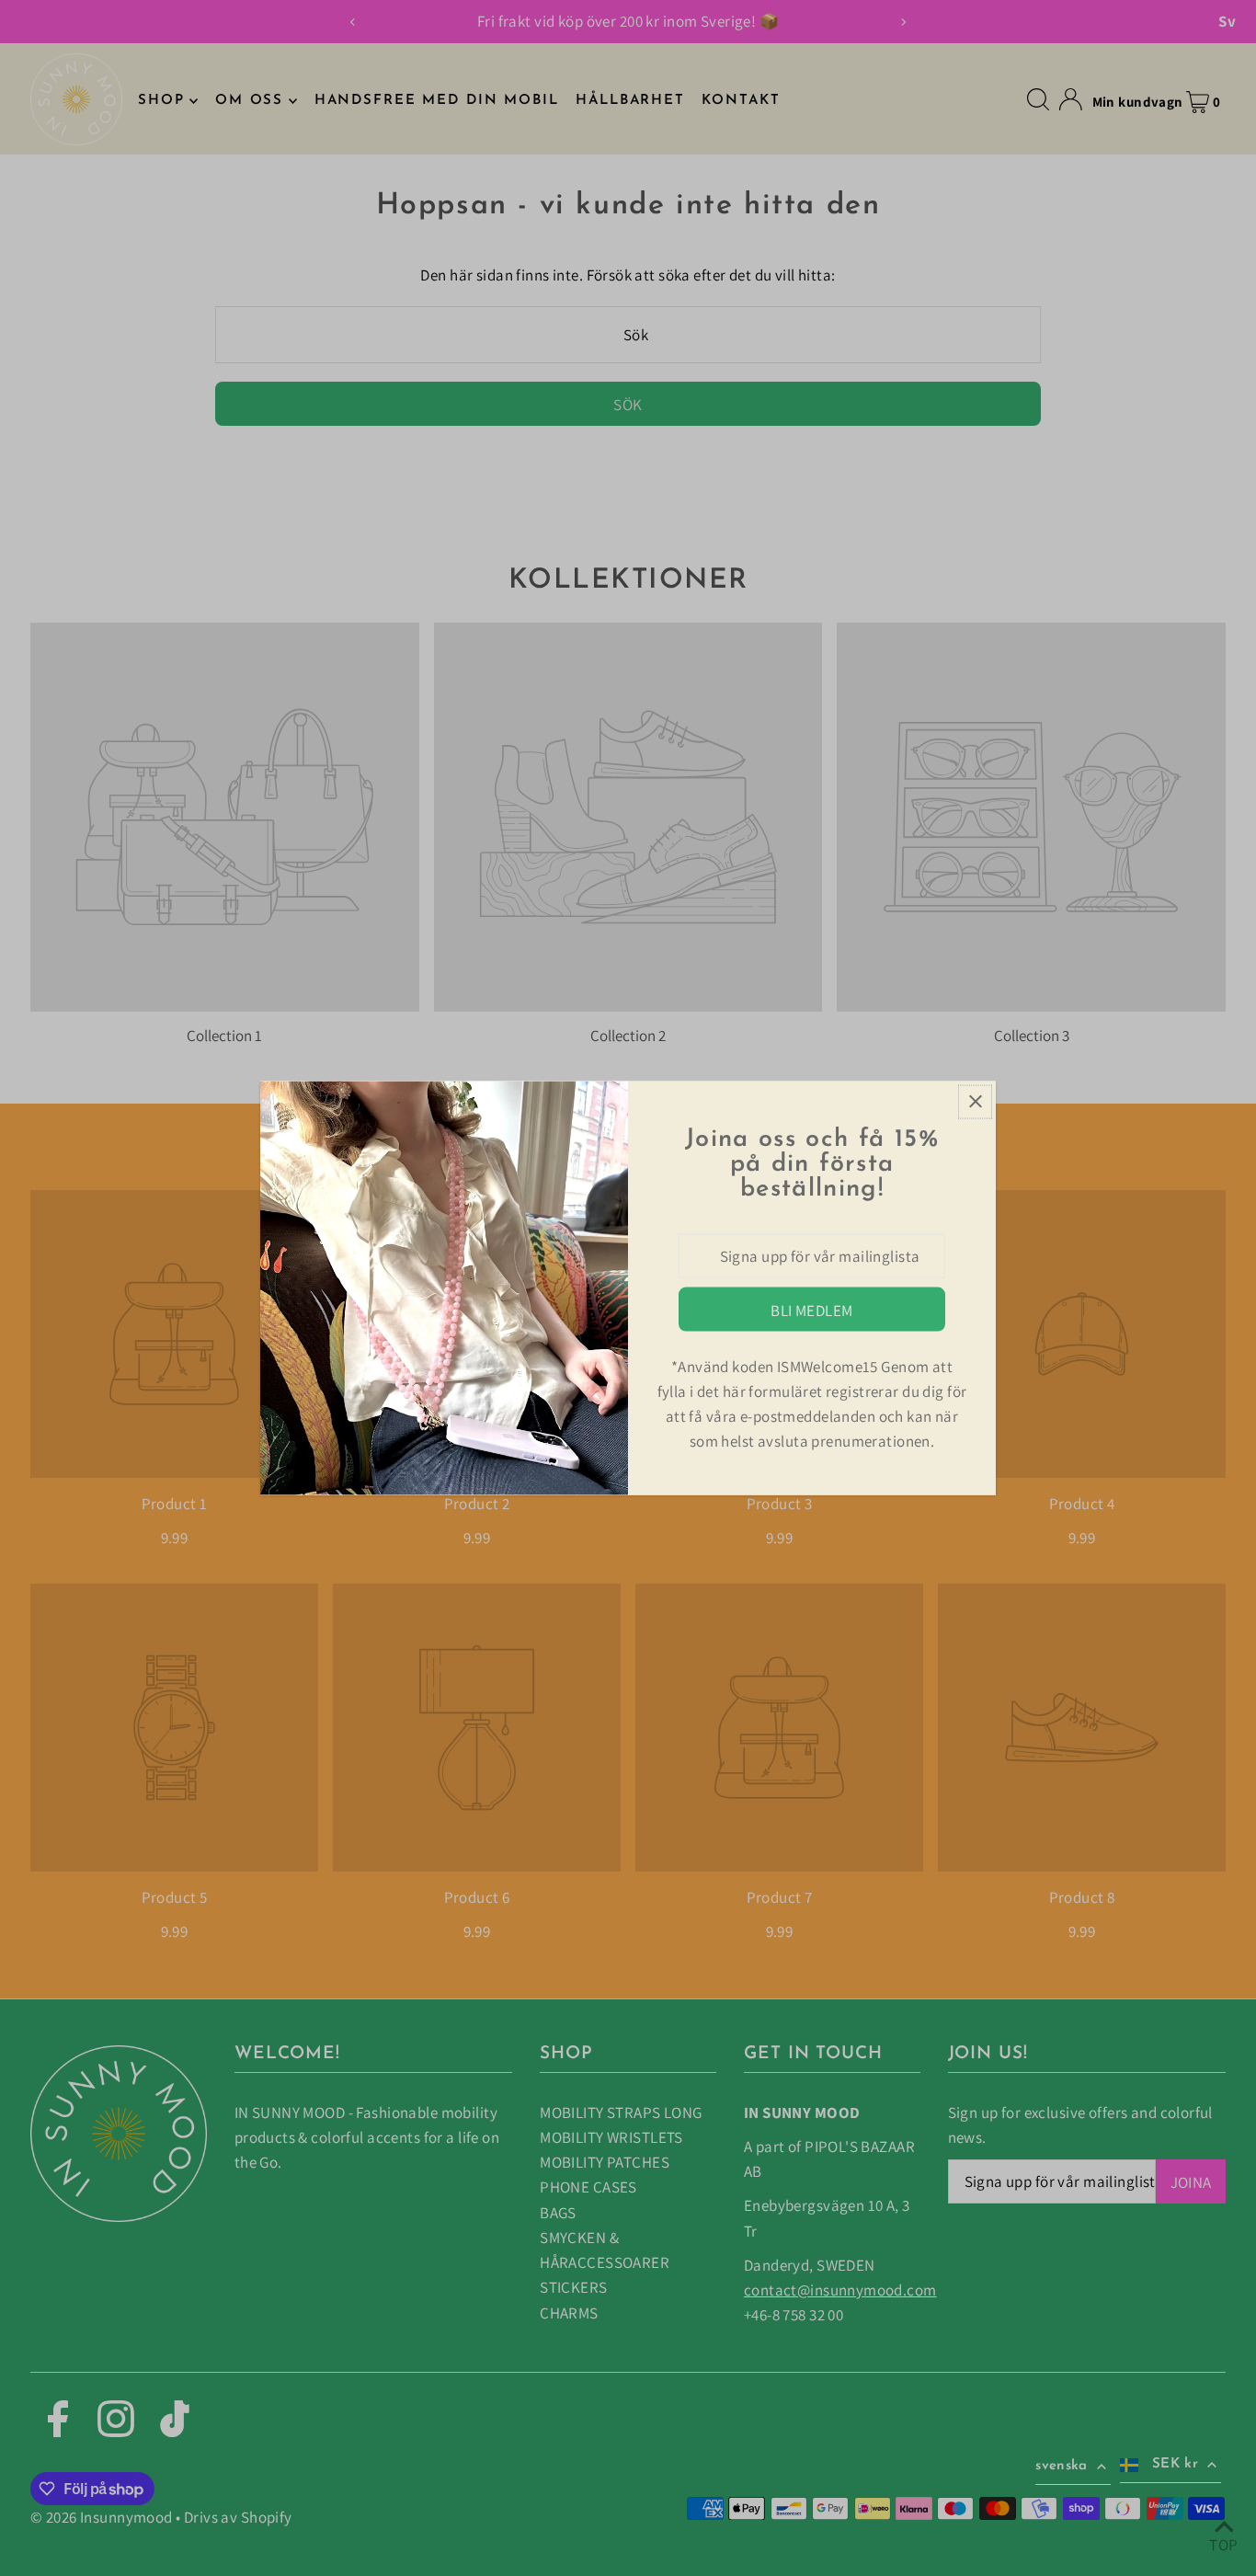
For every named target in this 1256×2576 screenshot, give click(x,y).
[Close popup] (975, 1101)
